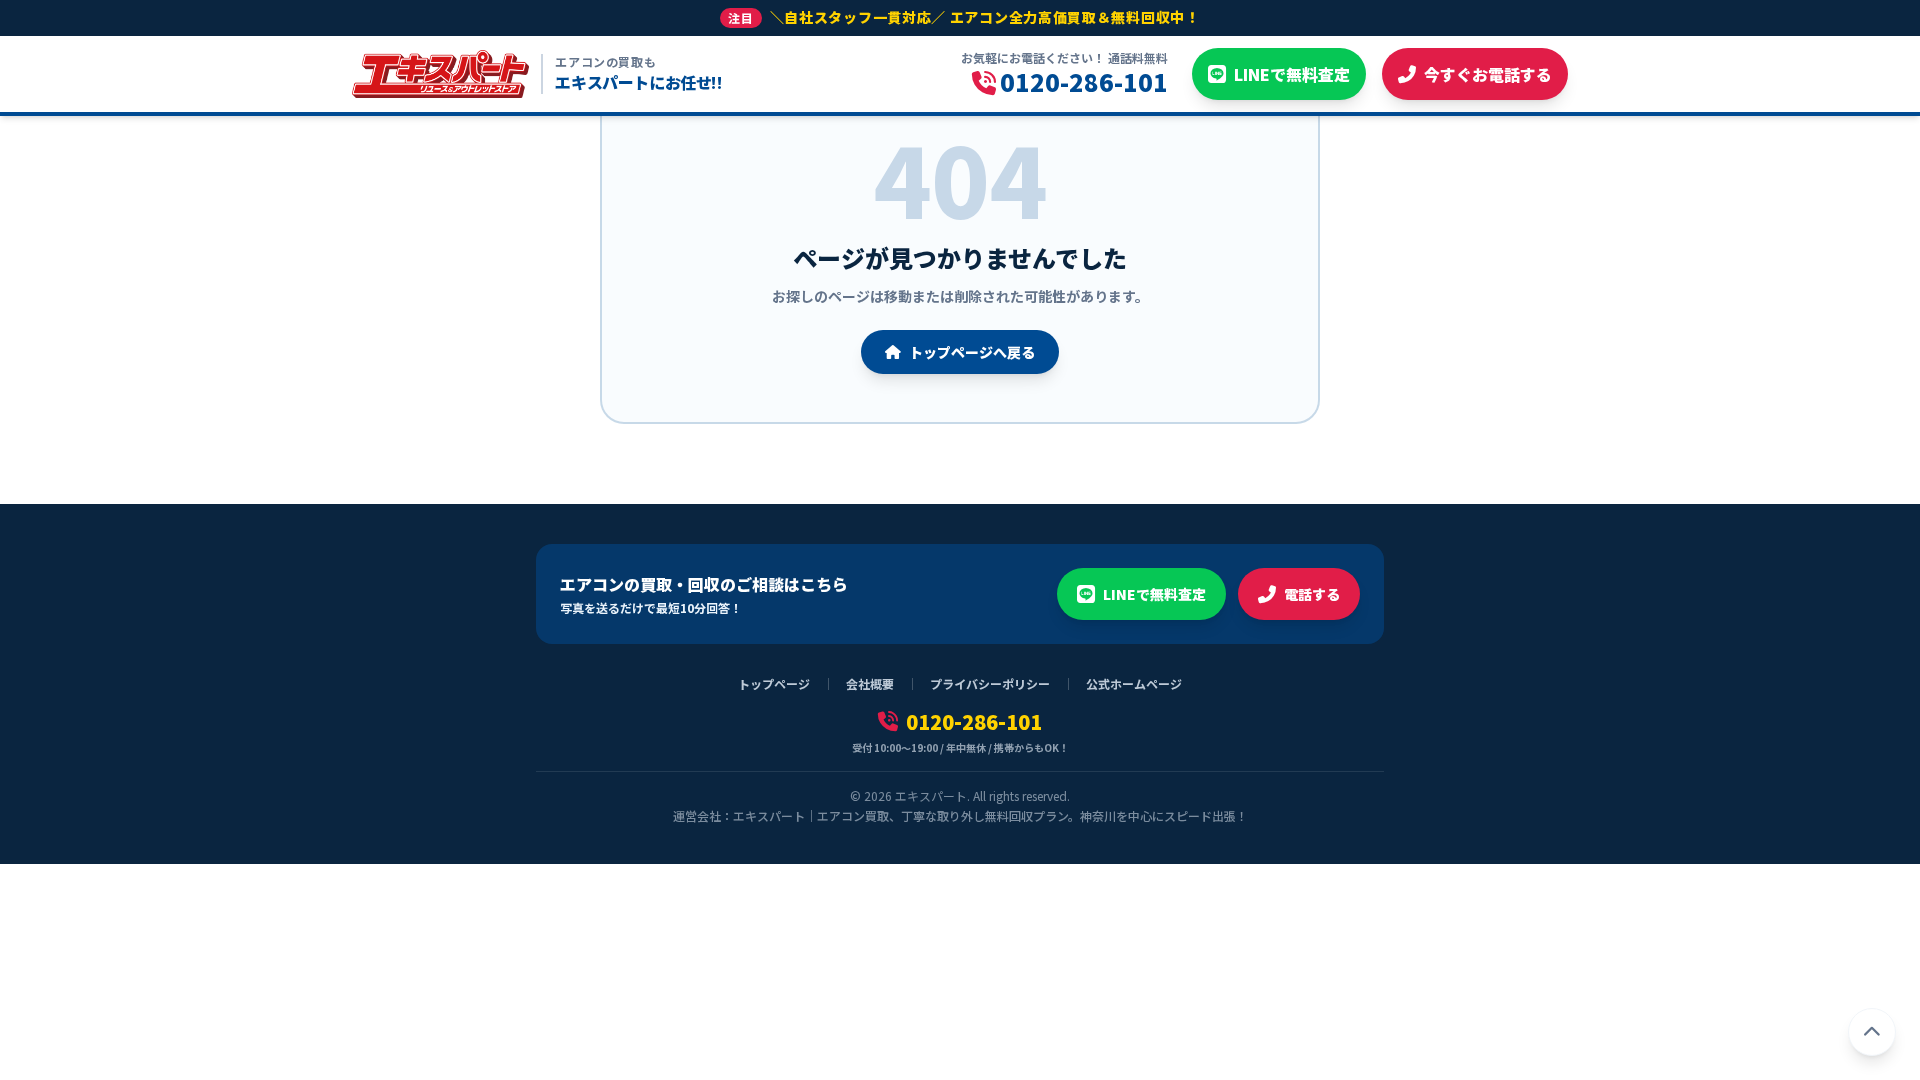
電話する (1312, 594)
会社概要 (870, 684)
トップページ (774, 684)
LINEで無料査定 (1154, 594)
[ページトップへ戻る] (1872, 1032)
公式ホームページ (1134, 684)
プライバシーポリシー (990, 684)
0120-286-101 (974, 722)
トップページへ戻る (972, 352)
